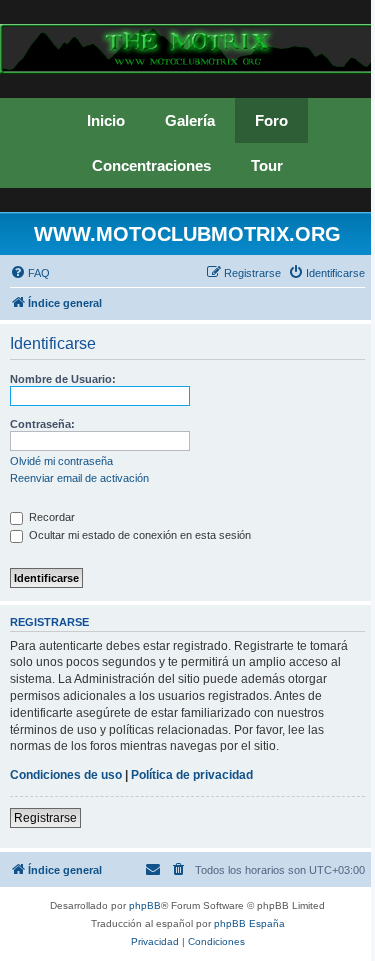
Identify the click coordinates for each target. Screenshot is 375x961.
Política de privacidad (192, 775)
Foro (271, 120)
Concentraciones (151, 165)
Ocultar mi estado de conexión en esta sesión (138, 535)
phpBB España (249, 923)
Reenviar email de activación (79, 478)
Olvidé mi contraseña (61, 461)
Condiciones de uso (66, 775)
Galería (190, 120)
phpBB (145, 905)
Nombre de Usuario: (63, 379)
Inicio (106, 120)
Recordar (50, 517)
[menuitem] (30, 273)
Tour (267, 165)
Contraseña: (42, 424)
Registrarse (45, 818)
